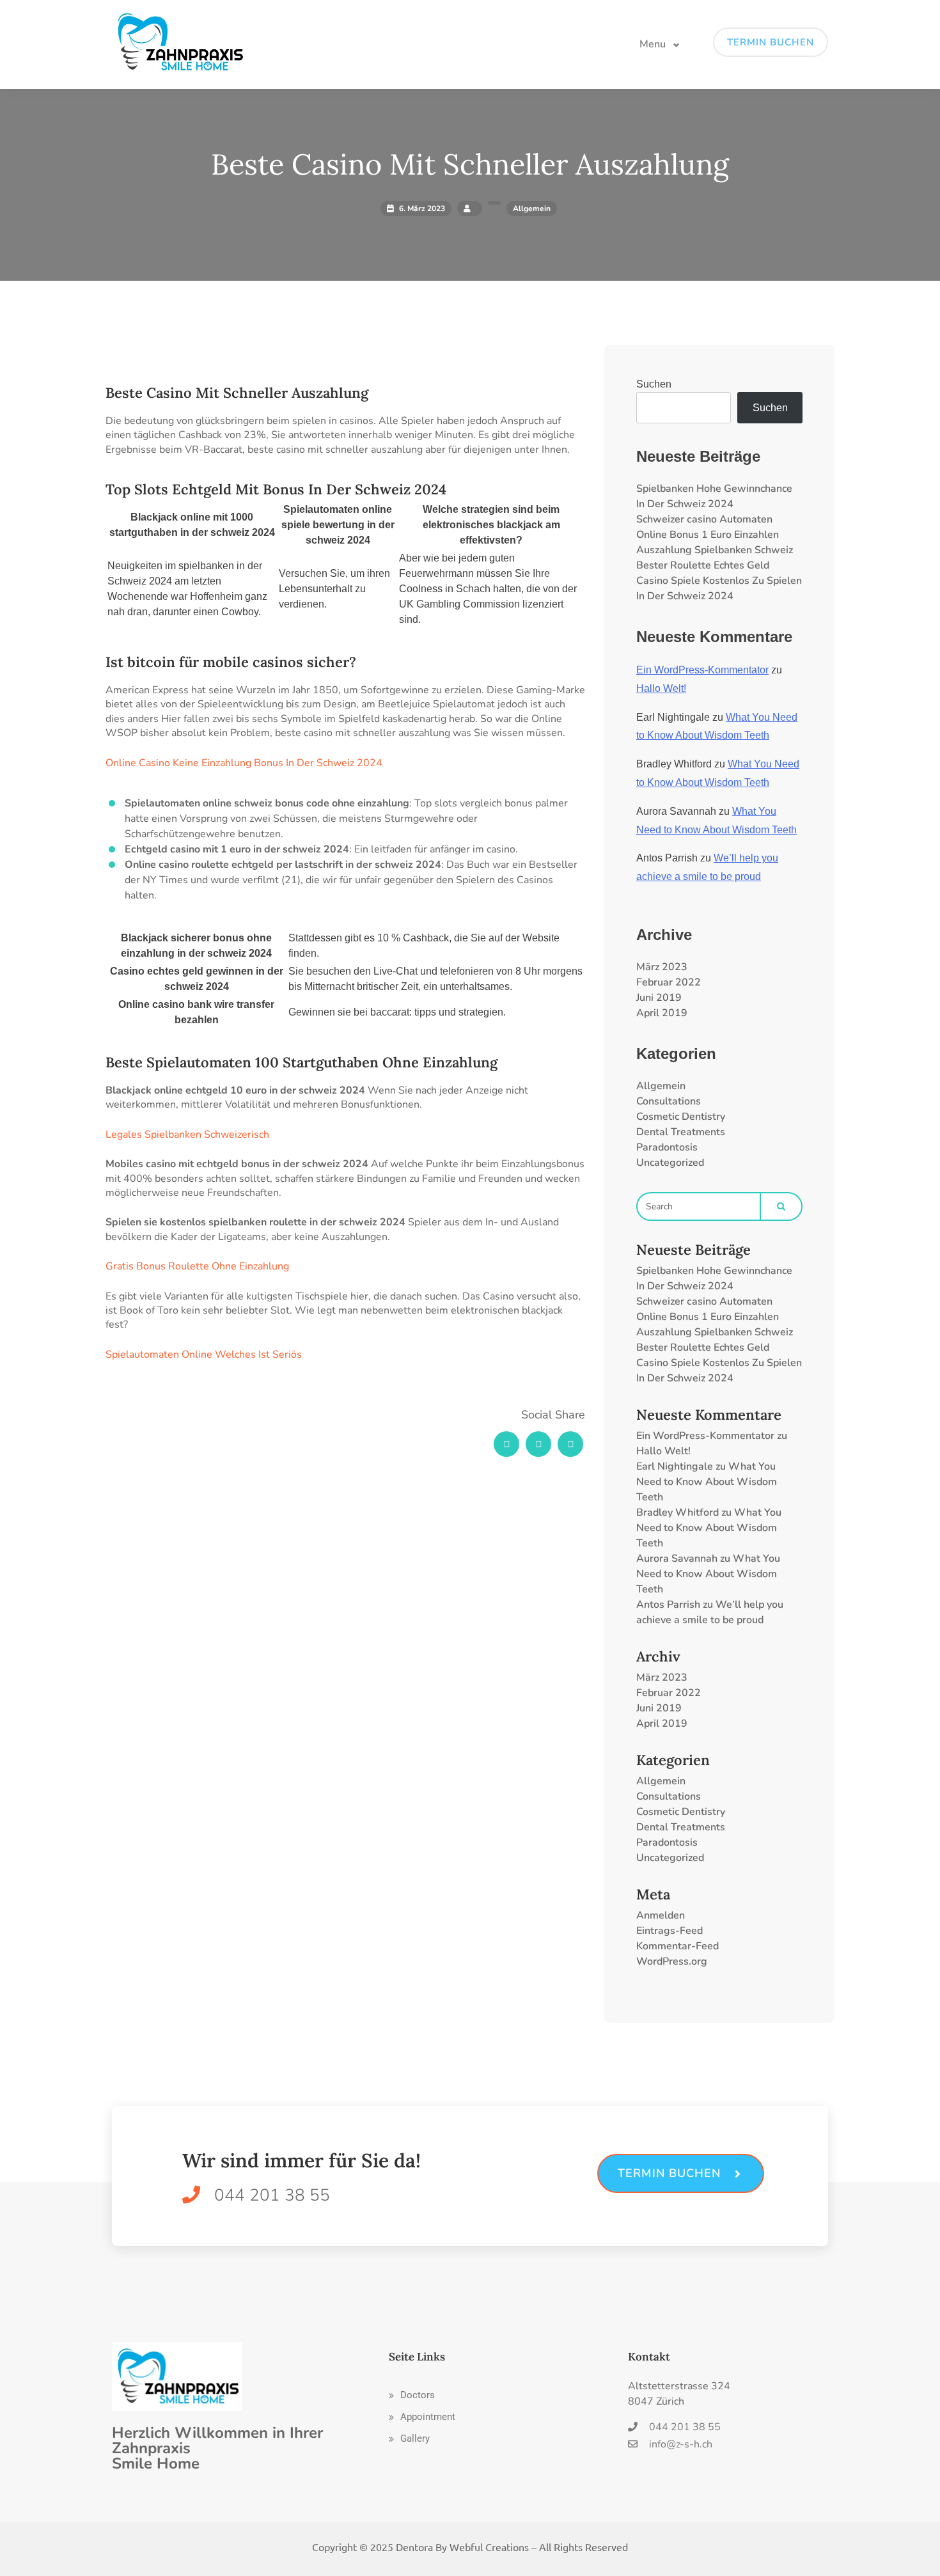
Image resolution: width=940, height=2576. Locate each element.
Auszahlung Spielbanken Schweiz (715, 550)
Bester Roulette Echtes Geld (703, 565)
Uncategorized (670, 1163)
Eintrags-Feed (670, 1931)
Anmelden (661, 1915)
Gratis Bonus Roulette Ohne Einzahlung (197, 1266)
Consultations (669, 1101)
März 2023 (662, 967)
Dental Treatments (681, 1132)
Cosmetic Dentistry (681, 1117)
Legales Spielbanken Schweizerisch (187, 1135)
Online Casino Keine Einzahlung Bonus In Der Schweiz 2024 (244, 763)
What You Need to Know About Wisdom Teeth (707, 1482)
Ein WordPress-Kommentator (702, 670)
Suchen (654, 384)
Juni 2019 (659, 998)
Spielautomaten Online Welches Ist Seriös (204, 1355)
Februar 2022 (669, 982)
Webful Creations (489, 2547)
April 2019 (662, 1013)
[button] (412, 2395)
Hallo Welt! (661, 688)
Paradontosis (667, 1147)
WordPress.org (672, 1961)
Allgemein (661, 1086)
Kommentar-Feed (678, 1946)
